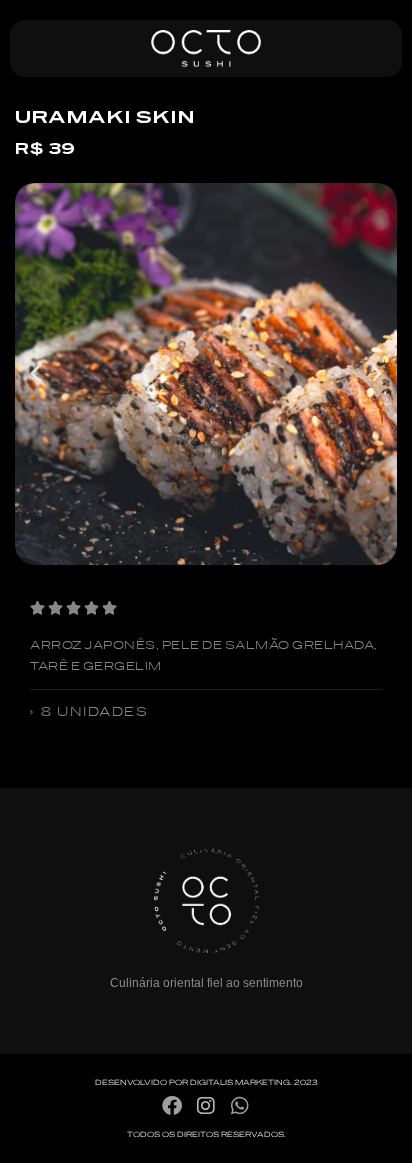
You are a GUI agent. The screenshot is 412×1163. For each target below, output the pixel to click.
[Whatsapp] (240, 1106)
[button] (35, 374)
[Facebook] (172, 1106)
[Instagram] (206, 1106)
